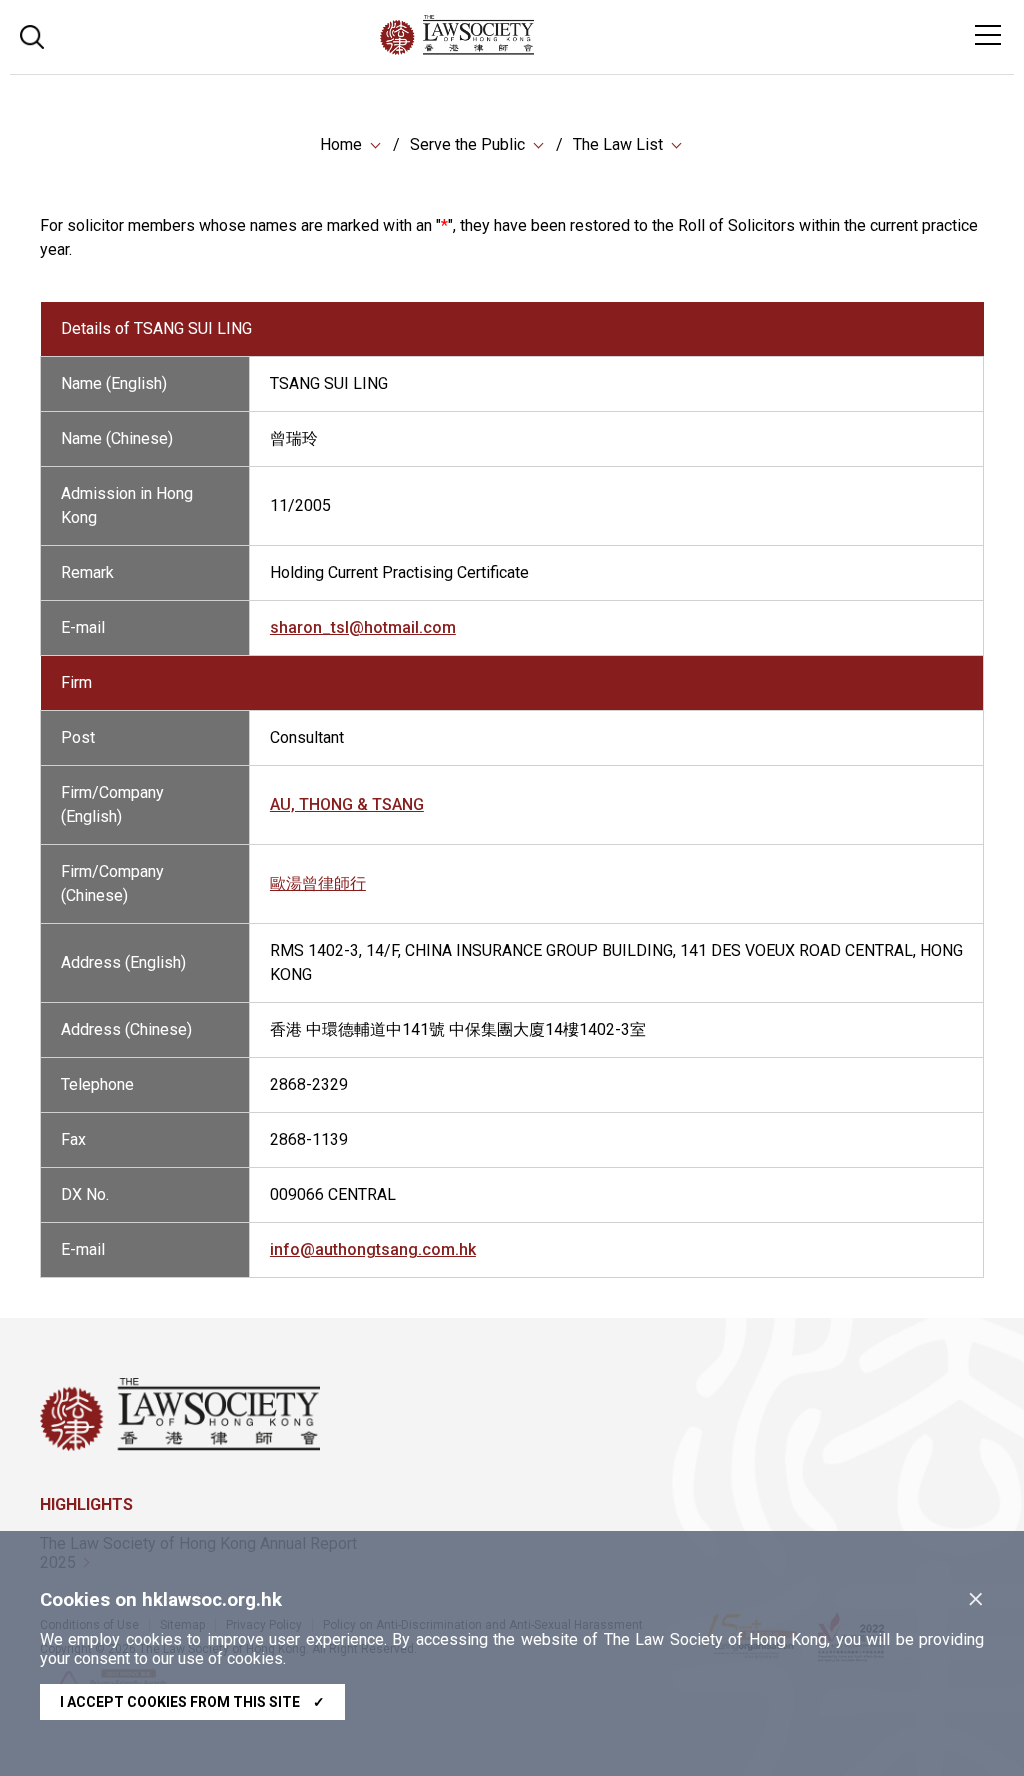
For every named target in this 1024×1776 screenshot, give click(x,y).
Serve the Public (467, 144)
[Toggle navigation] (988, 35)
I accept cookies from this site (192, 1702)
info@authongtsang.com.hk (373, 1249)
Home (341, 144)
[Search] (32, 34)
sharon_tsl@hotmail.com (363, 627)
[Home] (511, 49)
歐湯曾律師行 (318, 883)
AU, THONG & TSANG (347, 804)
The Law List (618, 144)
